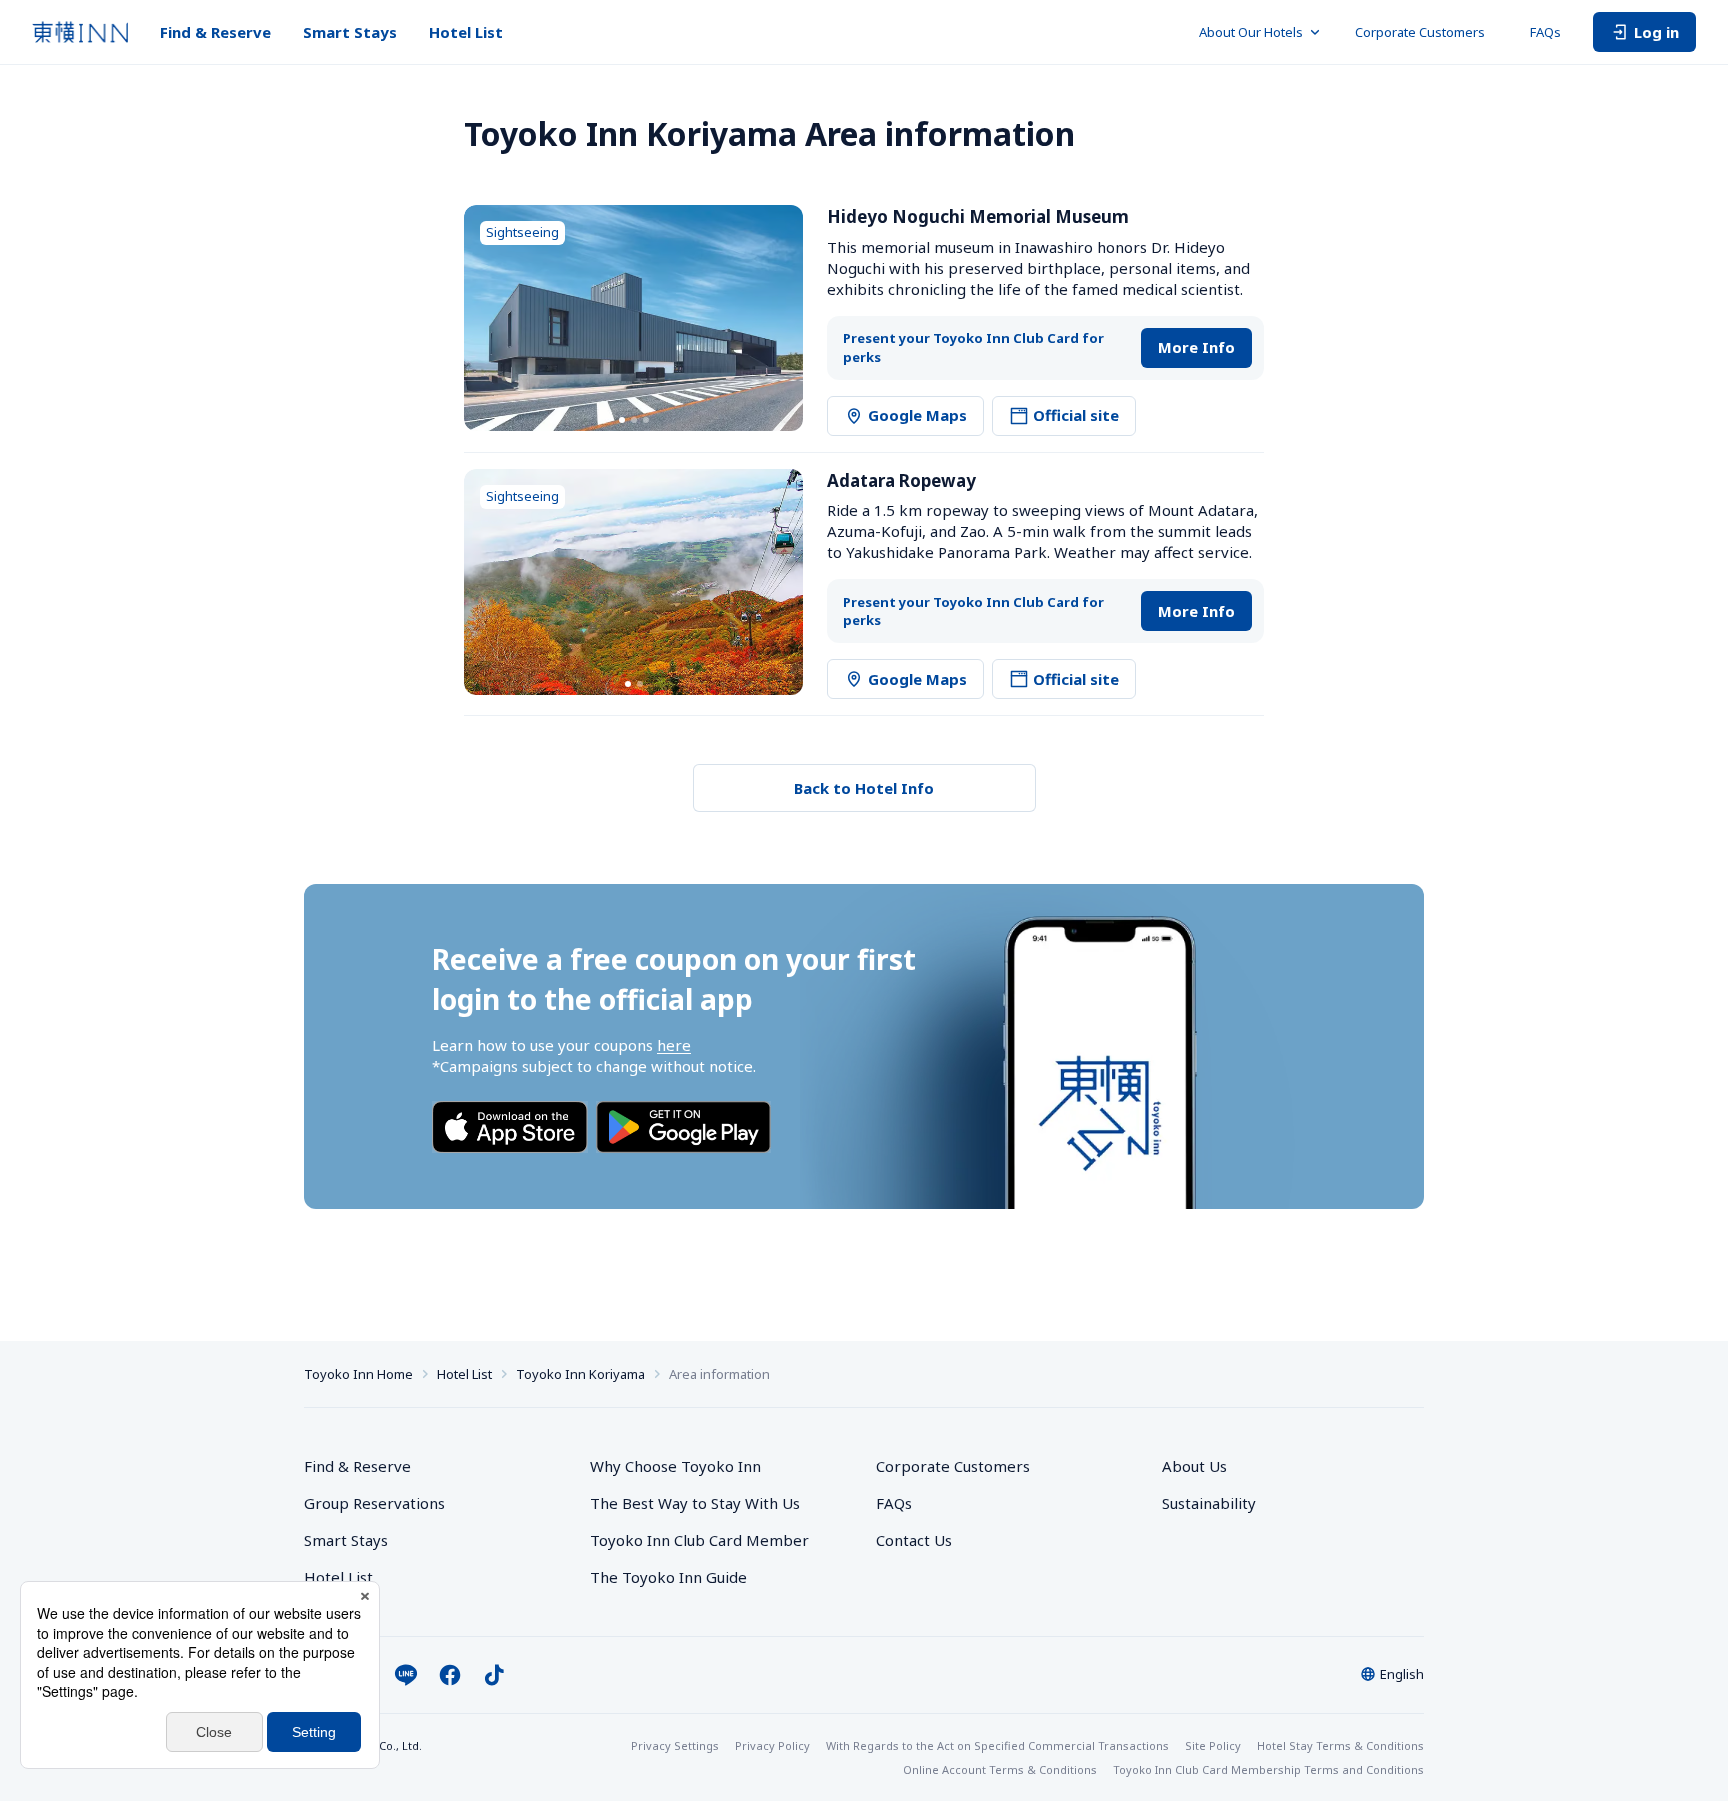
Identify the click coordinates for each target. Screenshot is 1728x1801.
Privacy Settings (675, 1745)
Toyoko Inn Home (358, 1374)
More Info (1196, 347)
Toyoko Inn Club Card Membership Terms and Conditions (1268, 1769)
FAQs (1545, 32)
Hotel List (466, 32)
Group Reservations (374, 1503)
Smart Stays (350, 32)
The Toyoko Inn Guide (668, 1577)
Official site (1076, 415)
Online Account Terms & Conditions (1000, 1769)
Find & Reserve (215, 32)
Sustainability (1209, 1503)
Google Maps (917, 415)
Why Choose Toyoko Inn (675, 1466)
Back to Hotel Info (864, 788)
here (674, 1045)
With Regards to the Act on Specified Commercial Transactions (997, 1745)
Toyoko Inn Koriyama (580, 1374)
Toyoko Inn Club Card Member (699, 1540)
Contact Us (914, 1540)
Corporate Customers (1426, 32)
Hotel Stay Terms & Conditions (1340, 1745)
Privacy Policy (772, 1745)
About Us (1194, 1466)
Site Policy (1213, 1745)
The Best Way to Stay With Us (695, 1503)
